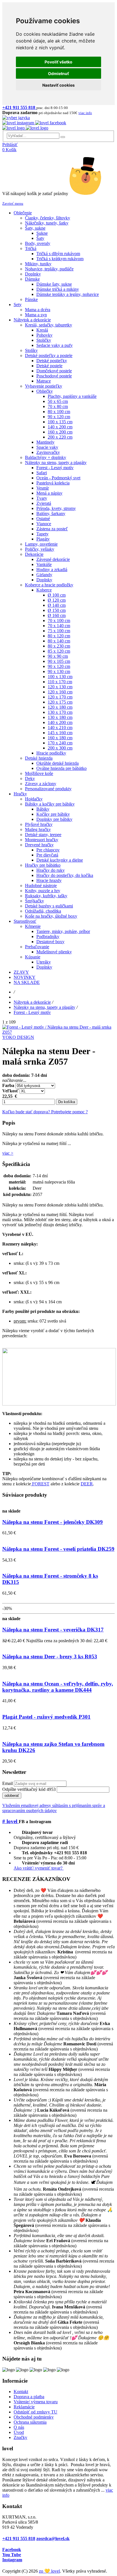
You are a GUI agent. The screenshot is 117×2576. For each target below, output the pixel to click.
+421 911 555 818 (19, 2538)
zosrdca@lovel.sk (53, 2538)
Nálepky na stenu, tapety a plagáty (44, 1007)
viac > (8, 1153)
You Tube (12, 2555)
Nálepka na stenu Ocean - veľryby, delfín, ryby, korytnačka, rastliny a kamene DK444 (58, 1687)
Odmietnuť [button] (58, 73)
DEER (87, 1484)
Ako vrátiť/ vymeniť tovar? (39, 1868)
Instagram (12, 2560)
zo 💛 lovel (49, 2571)
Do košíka (67, 1102)
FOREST (40, 1484)
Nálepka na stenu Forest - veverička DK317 (53, 1630)
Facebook (12, 2550)
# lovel (11, 1821)
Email (8, 1783)
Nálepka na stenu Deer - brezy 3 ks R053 (50, 1657)
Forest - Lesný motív (32, 1012)
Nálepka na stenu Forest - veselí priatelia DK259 (58, 1549)
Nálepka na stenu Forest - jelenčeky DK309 (53, 1522)
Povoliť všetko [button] (58, 62)
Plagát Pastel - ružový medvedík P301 (46, 1717)
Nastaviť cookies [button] (58, 85)
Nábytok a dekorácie (32, 1002)
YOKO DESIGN (18, 1037)
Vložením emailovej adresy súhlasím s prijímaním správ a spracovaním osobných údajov (54, 1808)
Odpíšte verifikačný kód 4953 (29, 1789)
